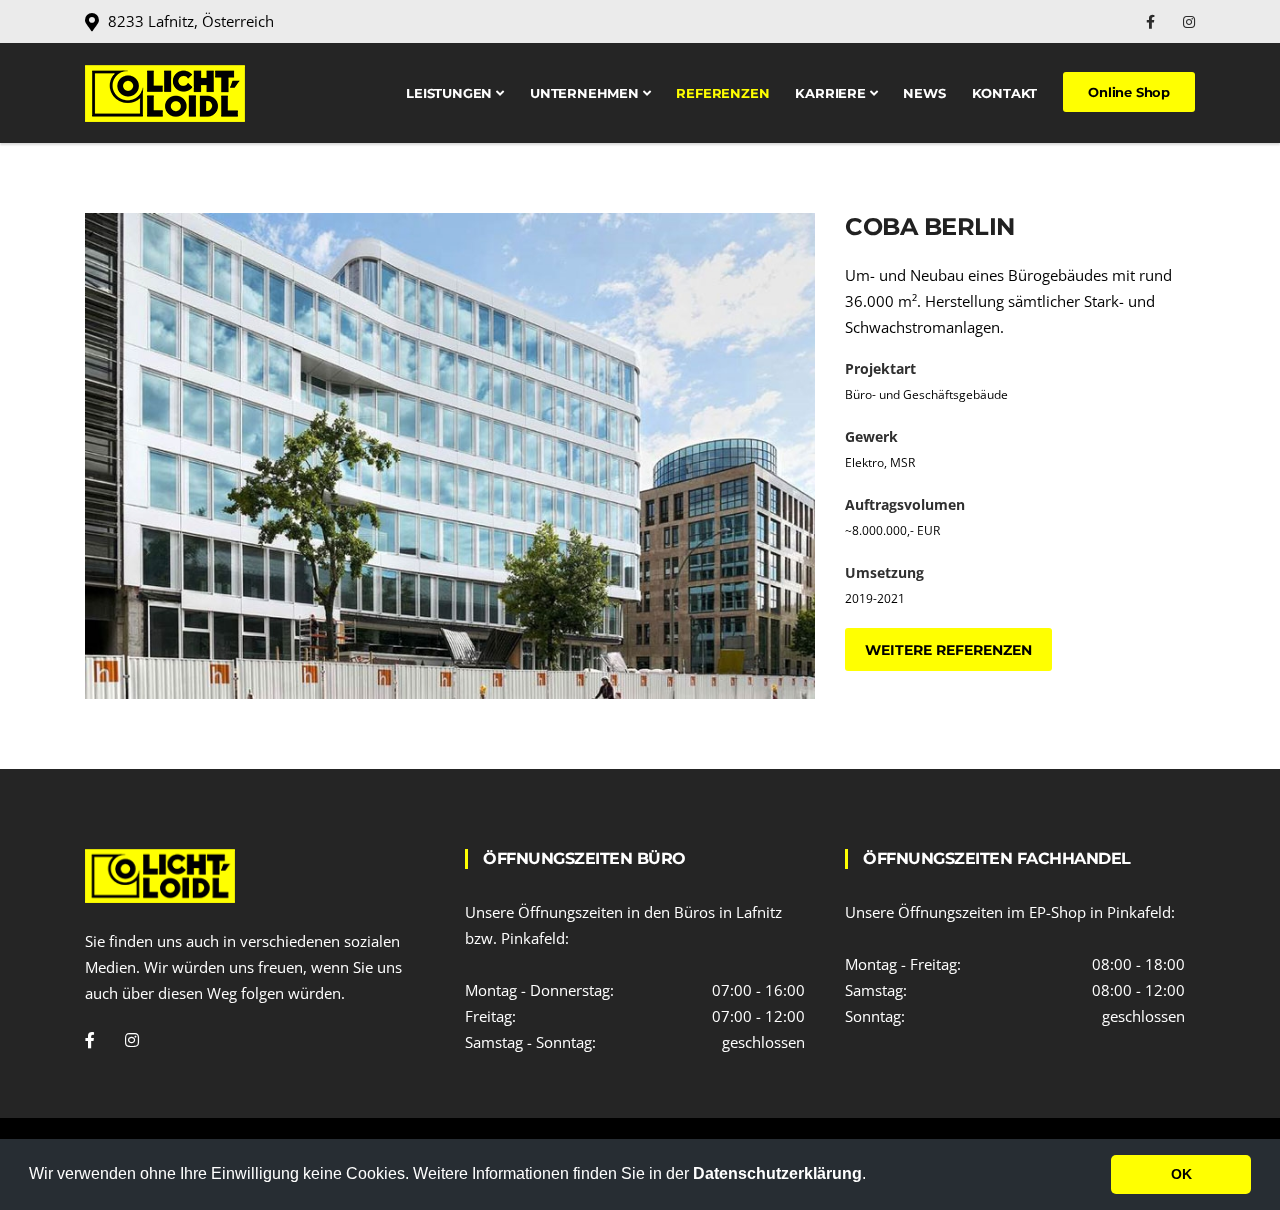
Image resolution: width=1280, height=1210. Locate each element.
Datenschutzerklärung (777, 1173)
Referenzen (722, 93)
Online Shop (1129, 92)
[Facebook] (1152, 21)
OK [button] (1181, 1174)
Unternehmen (586, 93)
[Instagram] (1189, 21)
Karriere (832, 93)
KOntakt (1005, 93)
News (924, 93)
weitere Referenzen (948, 650)
